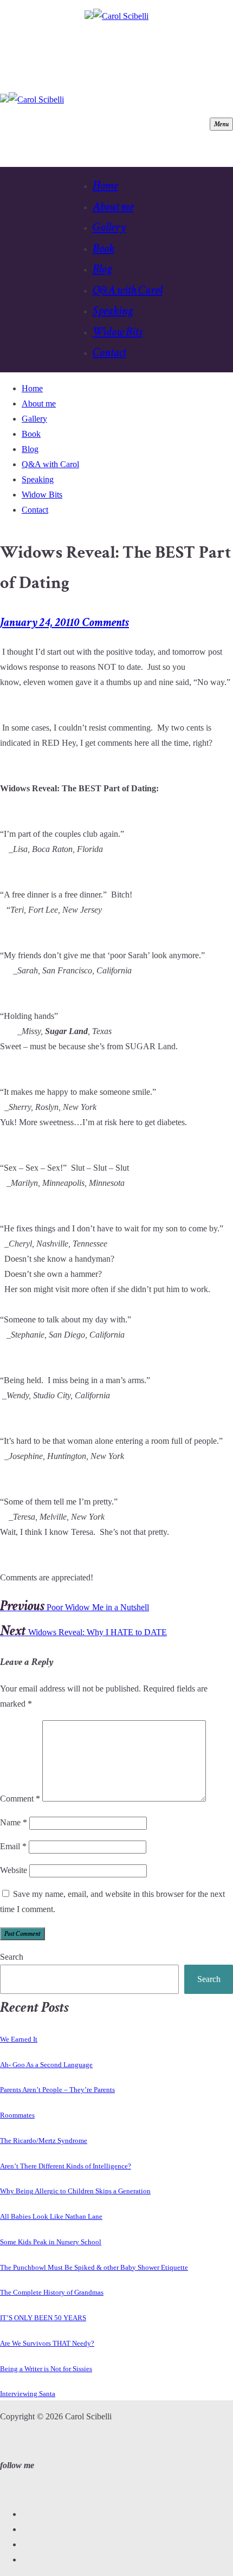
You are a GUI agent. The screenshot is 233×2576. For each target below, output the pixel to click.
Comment (20, 1799)
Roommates (17, 2115)
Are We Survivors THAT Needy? (47, 2343)
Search (12, 1957)
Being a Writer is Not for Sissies (46, 2369)
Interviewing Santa (28, 2394)
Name (14, 1822)
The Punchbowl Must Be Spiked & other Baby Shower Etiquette (94, 2267)
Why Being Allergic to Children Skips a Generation (75, 2191)
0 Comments (102, 622)
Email (13, 1846)
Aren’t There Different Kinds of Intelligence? (66, 2166)
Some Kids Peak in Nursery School (51, 2242)
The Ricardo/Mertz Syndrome (44, 2141)
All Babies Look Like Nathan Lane (51, 2216)
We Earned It (19, 2039)
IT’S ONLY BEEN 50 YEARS (43, 2318)
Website (14, 1870)
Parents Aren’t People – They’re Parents (57, 2090)
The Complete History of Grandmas (52, 2292)
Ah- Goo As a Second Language (46, 2065)
